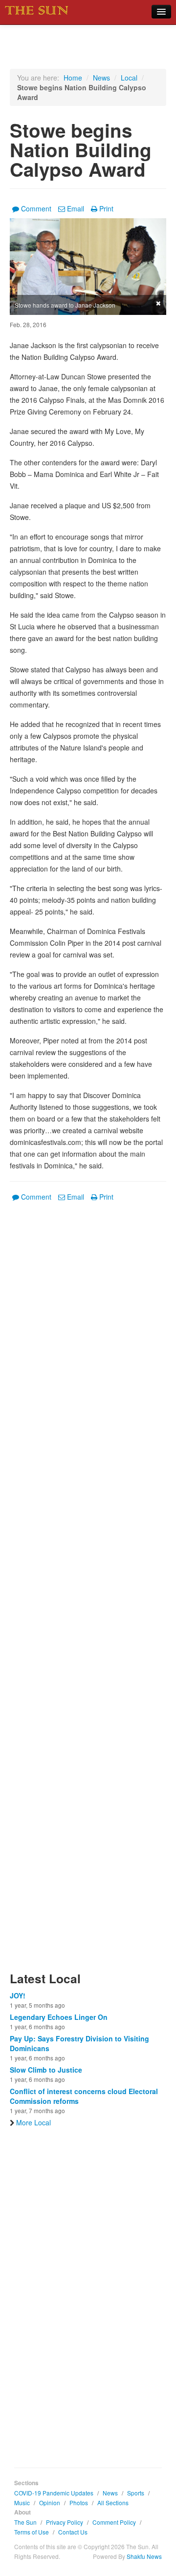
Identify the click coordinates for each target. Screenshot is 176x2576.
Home (73, 78)
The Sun (25, 2522)
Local (129, 78)
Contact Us (73, 2532)
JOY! (18, 1995)
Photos (79, 2503)
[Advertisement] (88, 1592)
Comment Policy (114, 2522)
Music (22, 2503)
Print (106, 208)
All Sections (113, 2503)
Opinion (50, 2503)
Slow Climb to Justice (46, 2070)
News (101, 78)
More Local (33, 2122)
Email (76, 208)
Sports (136, 2493)
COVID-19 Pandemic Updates (54, 2493)
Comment (36, 208)
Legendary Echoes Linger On (59, 2017)
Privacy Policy (65, 2522)
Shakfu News (144, 2556)
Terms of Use (32, 2532)
